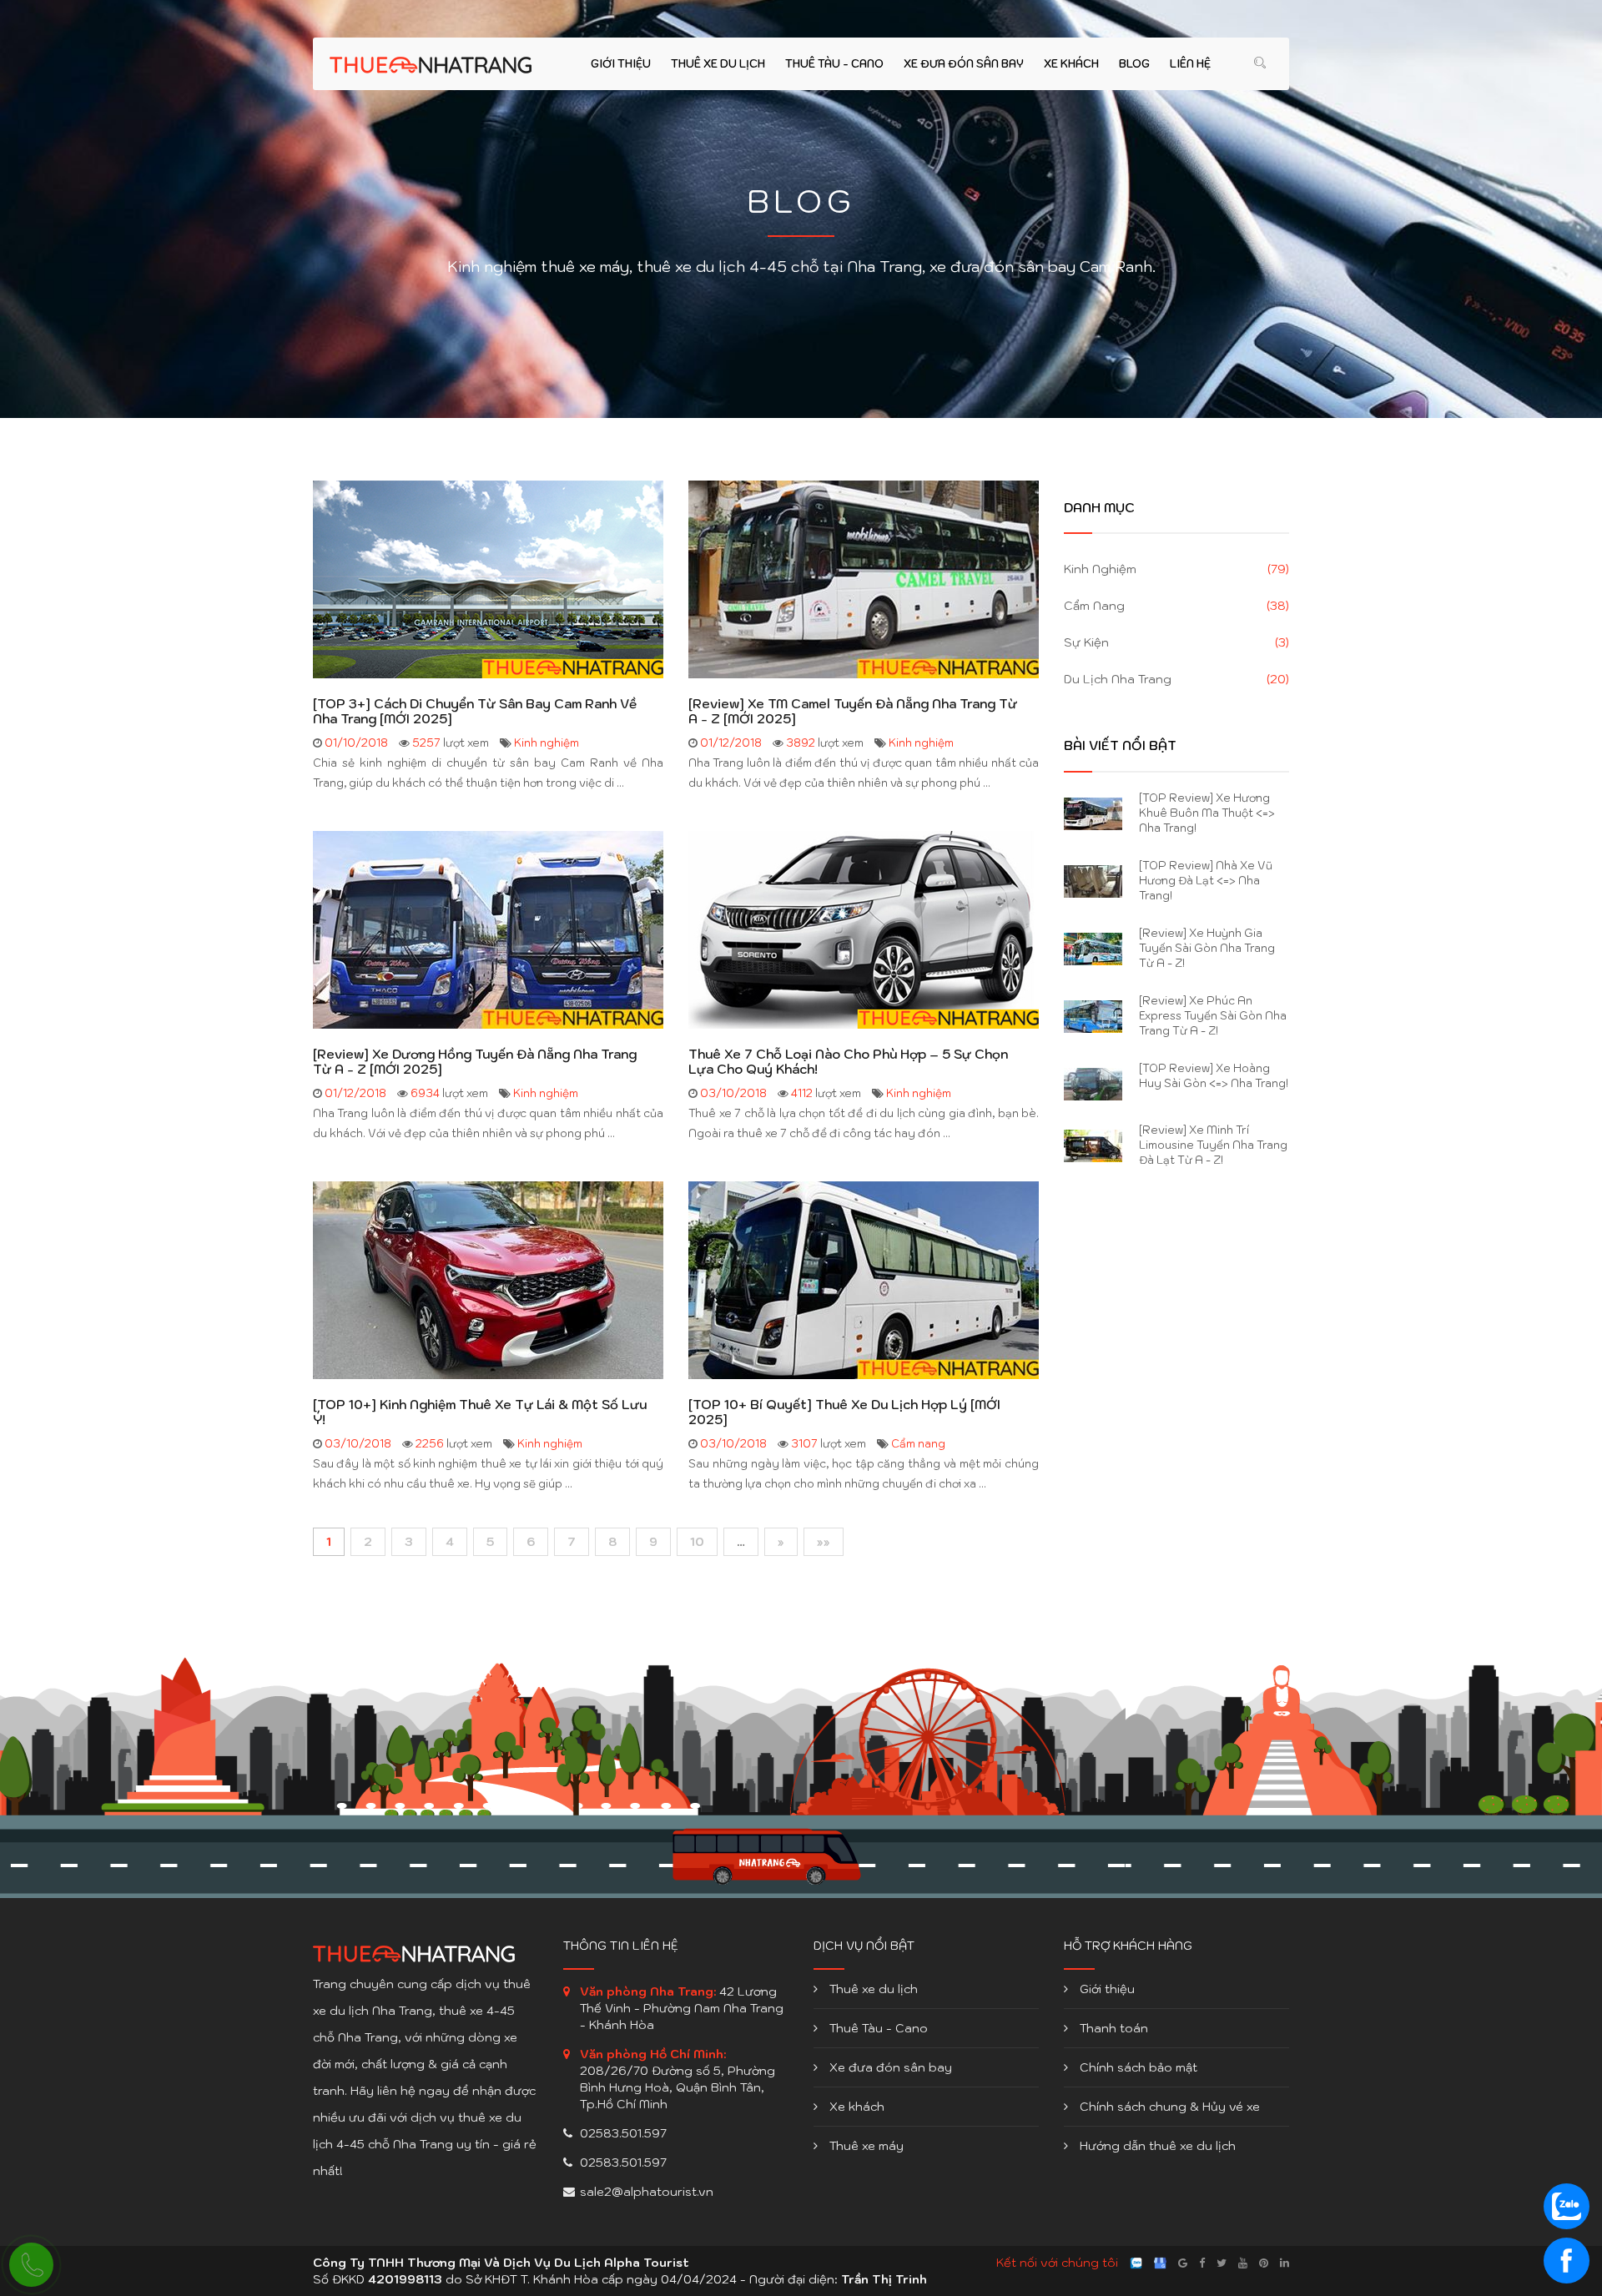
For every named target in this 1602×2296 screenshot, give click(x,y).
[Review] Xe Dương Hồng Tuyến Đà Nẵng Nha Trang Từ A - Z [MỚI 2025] (475, 1062)
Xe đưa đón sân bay (964, 64)
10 (697, 1542)
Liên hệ (1190, 64)
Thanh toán (1112, 2028)
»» (824, 1542)
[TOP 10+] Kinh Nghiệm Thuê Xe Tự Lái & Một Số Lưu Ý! (480, 1412)
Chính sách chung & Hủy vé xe (1168, 2107)
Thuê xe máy (865, 2146)
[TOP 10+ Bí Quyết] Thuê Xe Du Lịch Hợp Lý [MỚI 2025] (844, 1412)
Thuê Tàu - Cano (834, 64)
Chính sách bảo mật (1137, 2067)
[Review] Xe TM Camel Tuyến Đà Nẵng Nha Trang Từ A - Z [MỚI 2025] (853, 712)
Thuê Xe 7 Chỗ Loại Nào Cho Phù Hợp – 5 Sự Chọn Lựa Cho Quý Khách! (848, 1062)
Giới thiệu (621, 64)
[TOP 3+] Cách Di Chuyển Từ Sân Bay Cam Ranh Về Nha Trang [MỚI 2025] (475, 712)
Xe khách (1071, 64)
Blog (1134, 64)
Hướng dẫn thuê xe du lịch (1156, 2146)
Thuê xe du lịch (718, 64)
